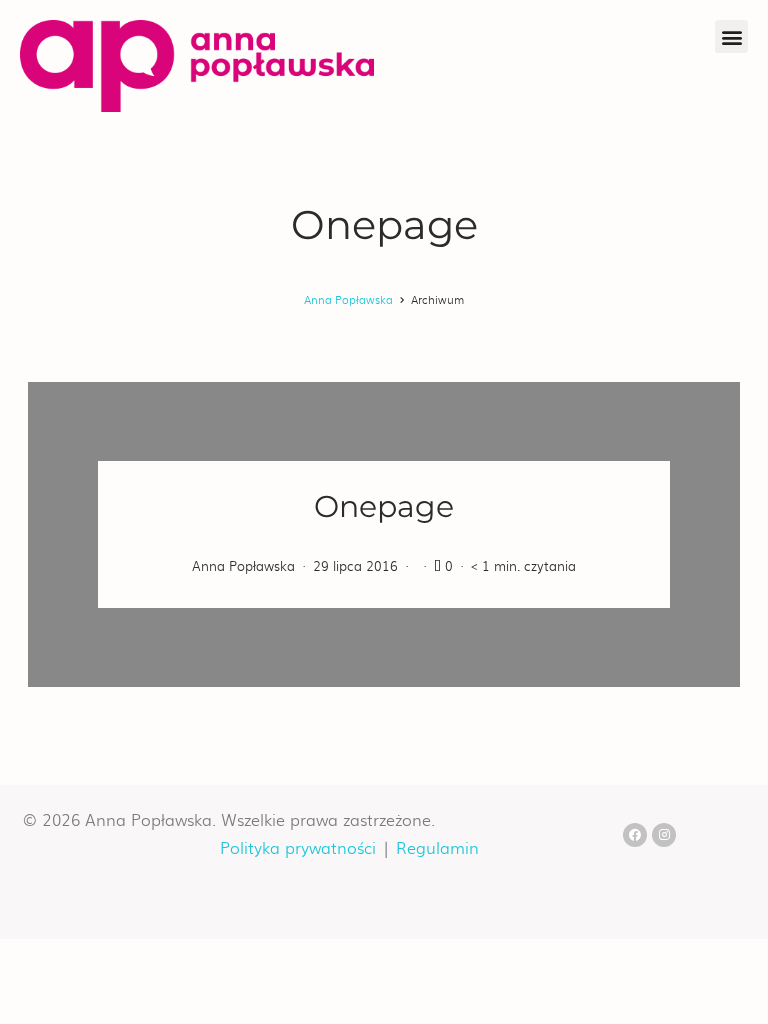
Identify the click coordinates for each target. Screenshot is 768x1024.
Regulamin (437, 847)
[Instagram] (664, 835)
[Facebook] (635, 835)
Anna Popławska (348, 299)
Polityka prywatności (298, 847)
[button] (731, 36)
